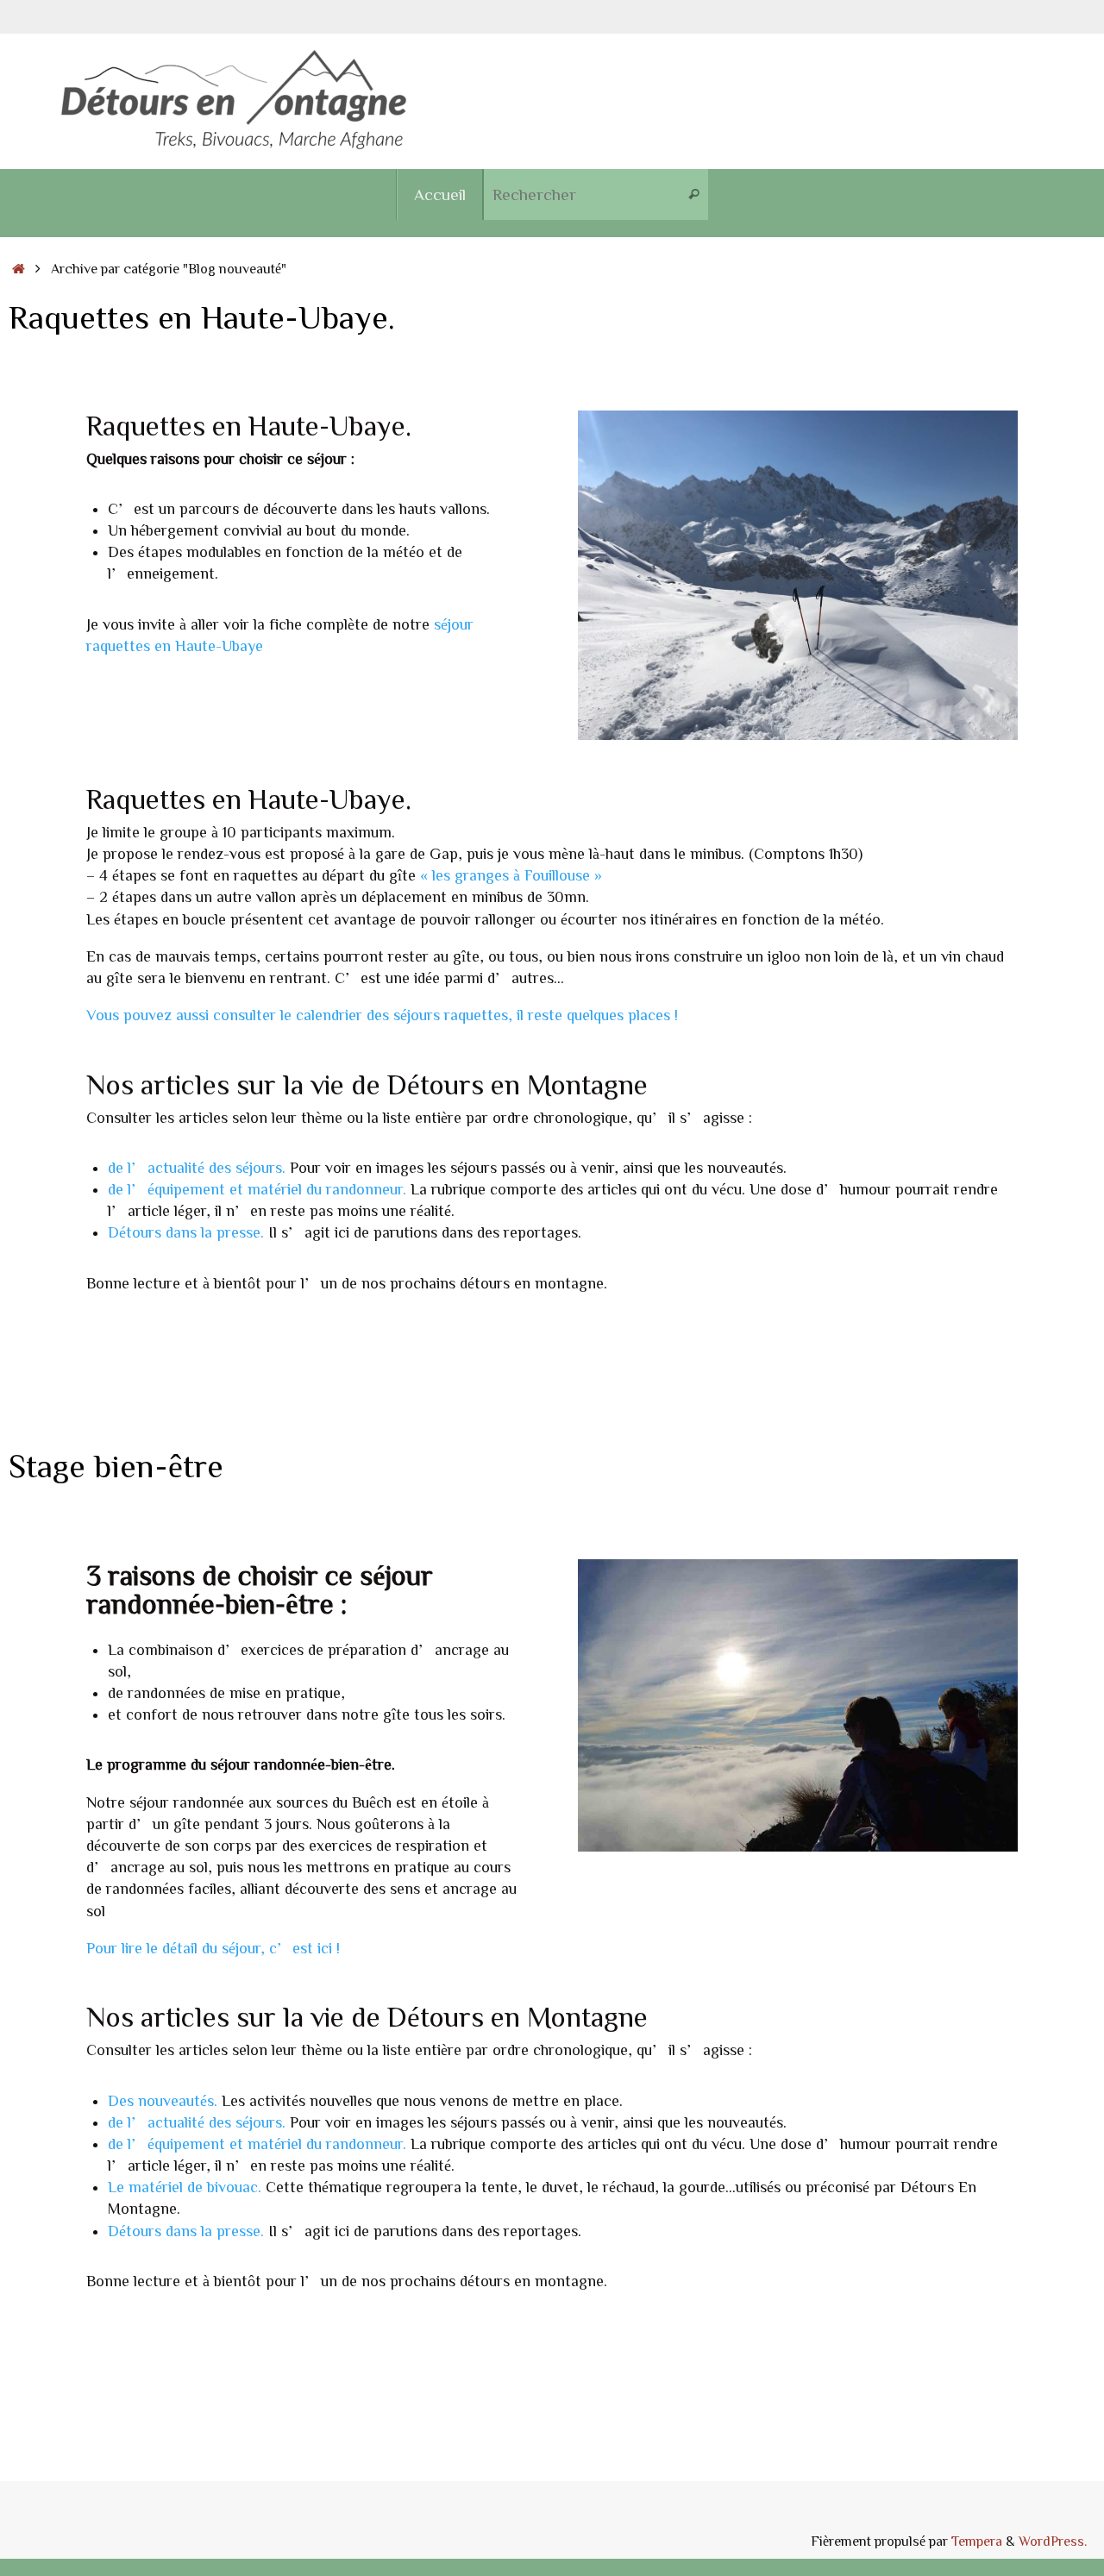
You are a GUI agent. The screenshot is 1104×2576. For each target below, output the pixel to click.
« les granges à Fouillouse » (511, 874)
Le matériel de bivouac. (185, 2186)
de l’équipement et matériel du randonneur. (257, 1188)
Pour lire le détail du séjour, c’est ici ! (213, 1947)
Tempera (977, 2541)
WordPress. (1053, 2541)
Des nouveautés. (163, 2100)
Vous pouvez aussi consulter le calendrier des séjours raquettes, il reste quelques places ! (382, 1014)
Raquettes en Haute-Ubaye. (202, 317)
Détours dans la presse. (186, 1232)
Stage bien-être (116, 1465)
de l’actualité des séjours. (197, 1167)
